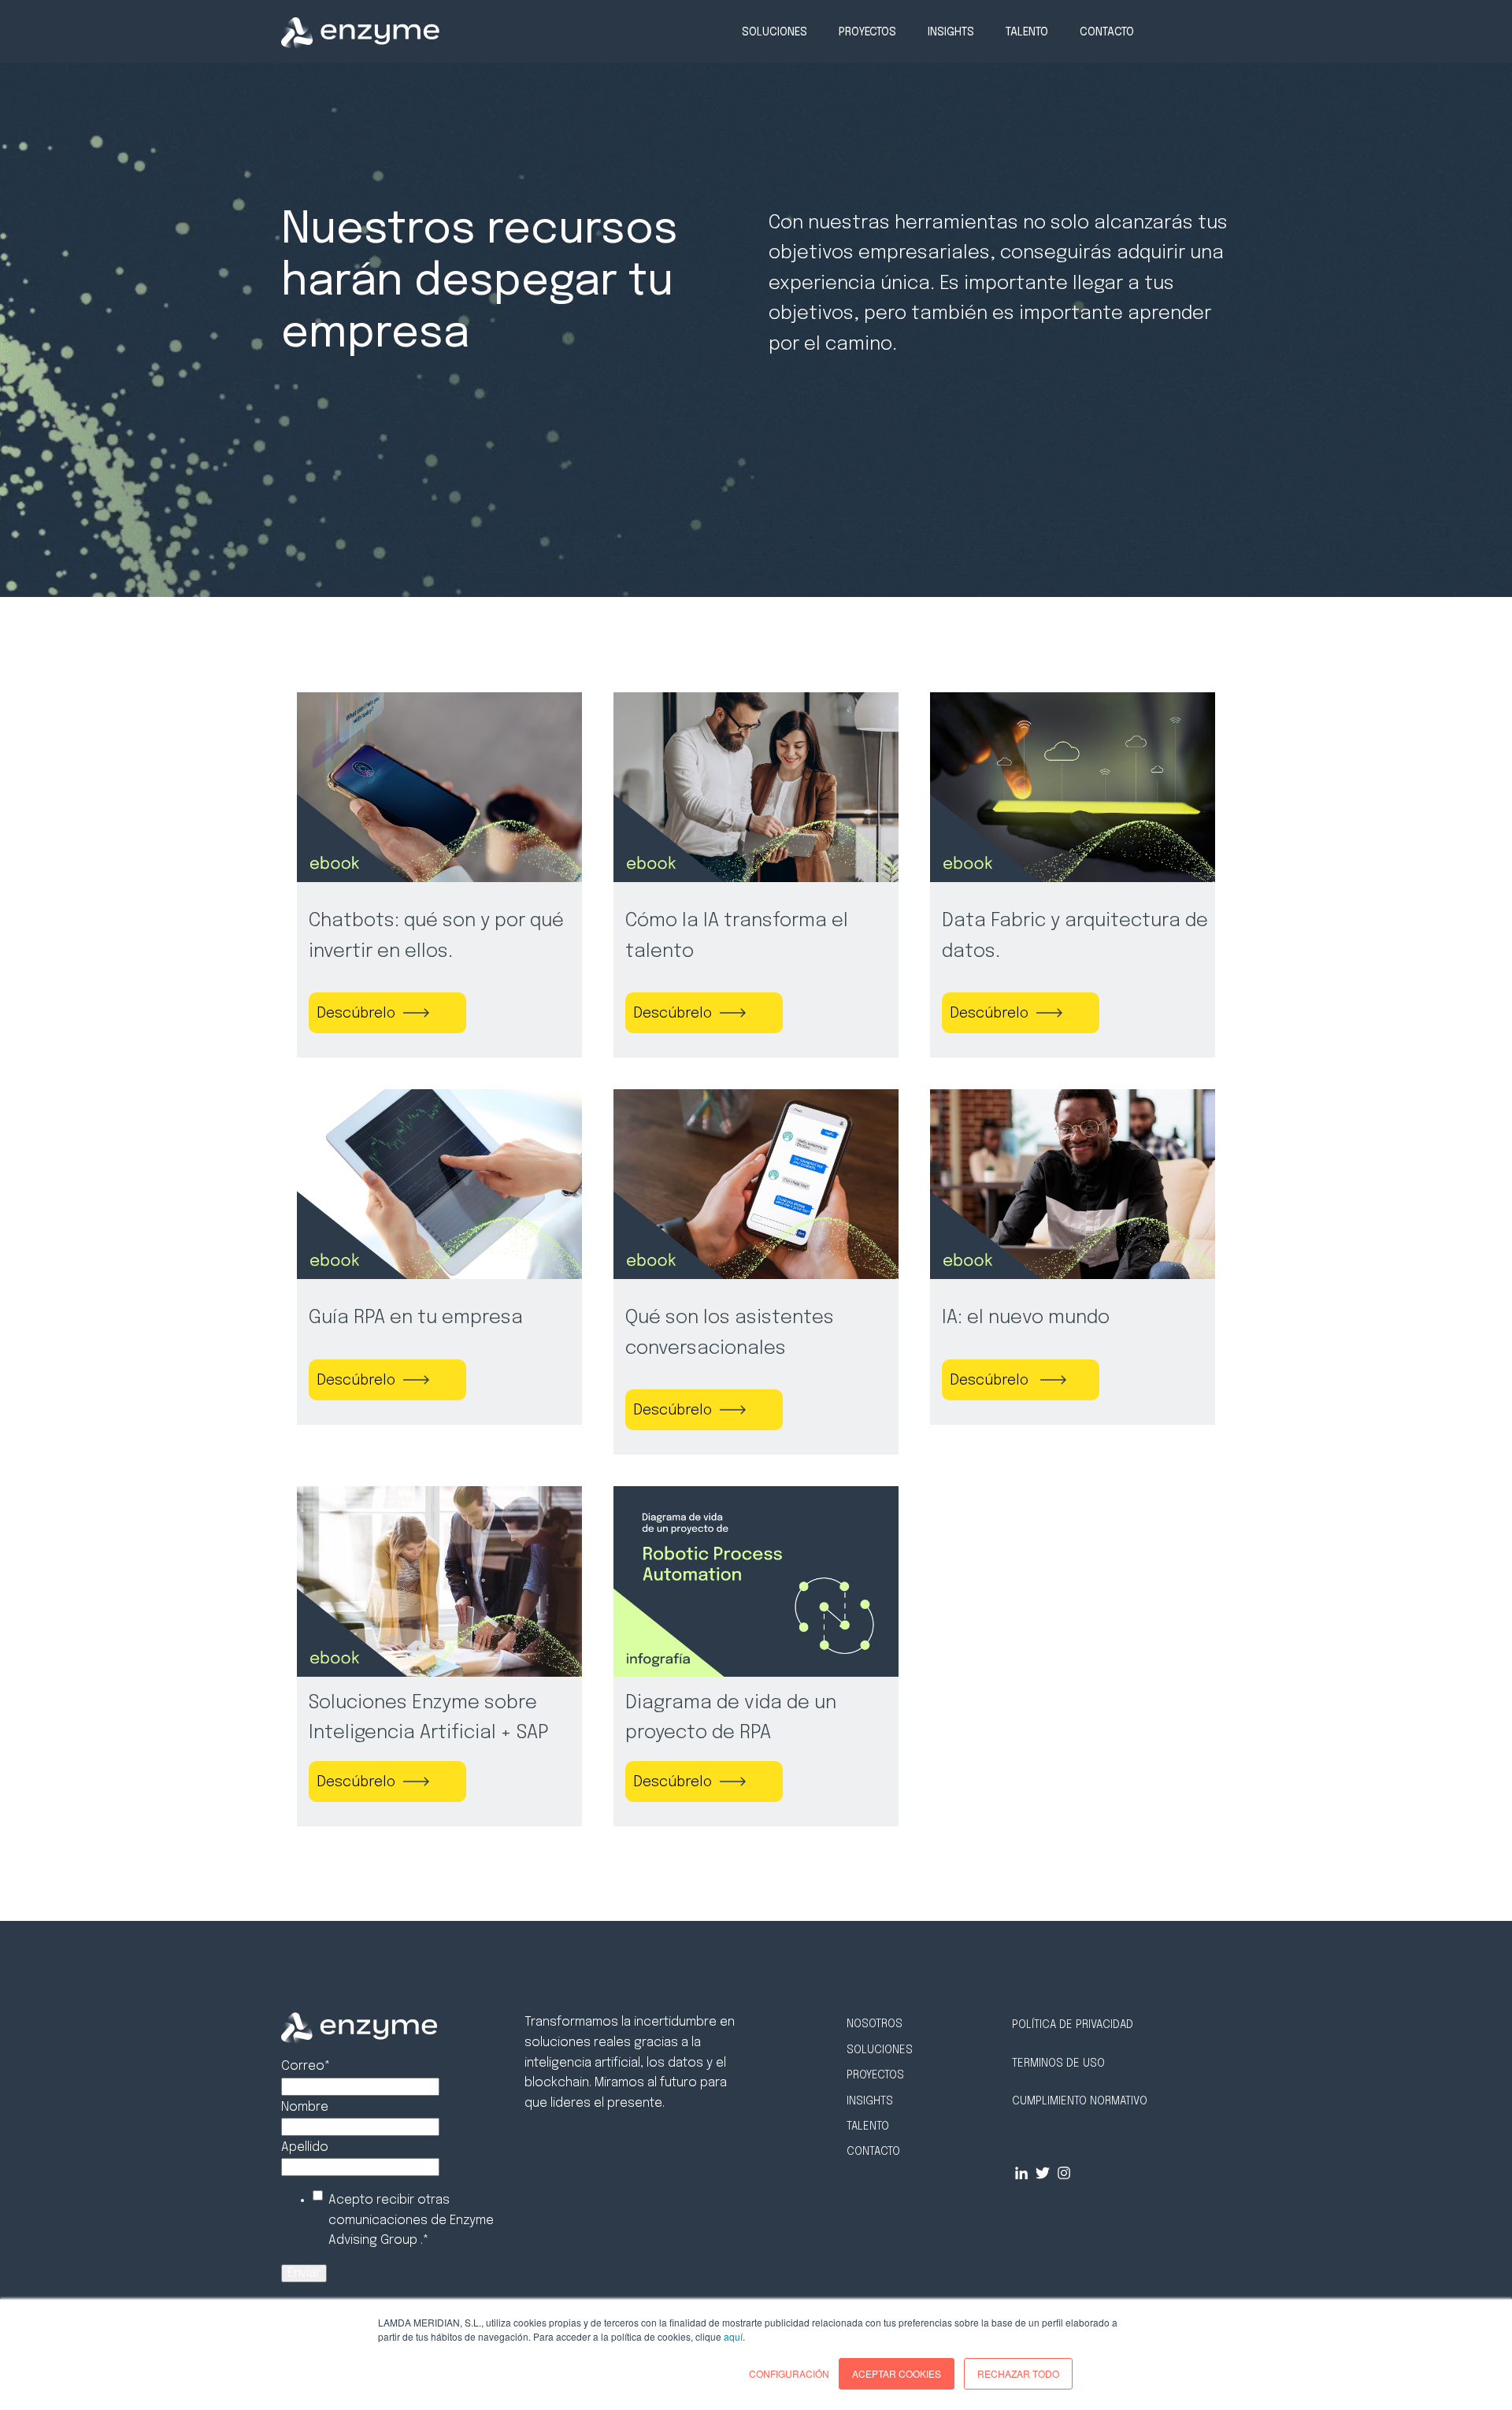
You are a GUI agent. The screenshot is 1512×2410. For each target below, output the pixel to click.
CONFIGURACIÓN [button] (789, 2373)
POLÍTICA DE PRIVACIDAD (1073, 2025)
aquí (733, 2336)
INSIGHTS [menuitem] (951, 32)
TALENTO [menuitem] (1027, 32)
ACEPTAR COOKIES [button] (897, 2373)
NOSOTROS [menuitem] (875, 2024)
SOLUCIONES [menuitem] (775, 32)
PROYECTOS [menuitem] (867, 32)
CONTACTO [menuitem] (1107, 32)
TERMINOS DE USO (1058, 2063)
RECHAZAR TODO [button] (1018, 2373)
